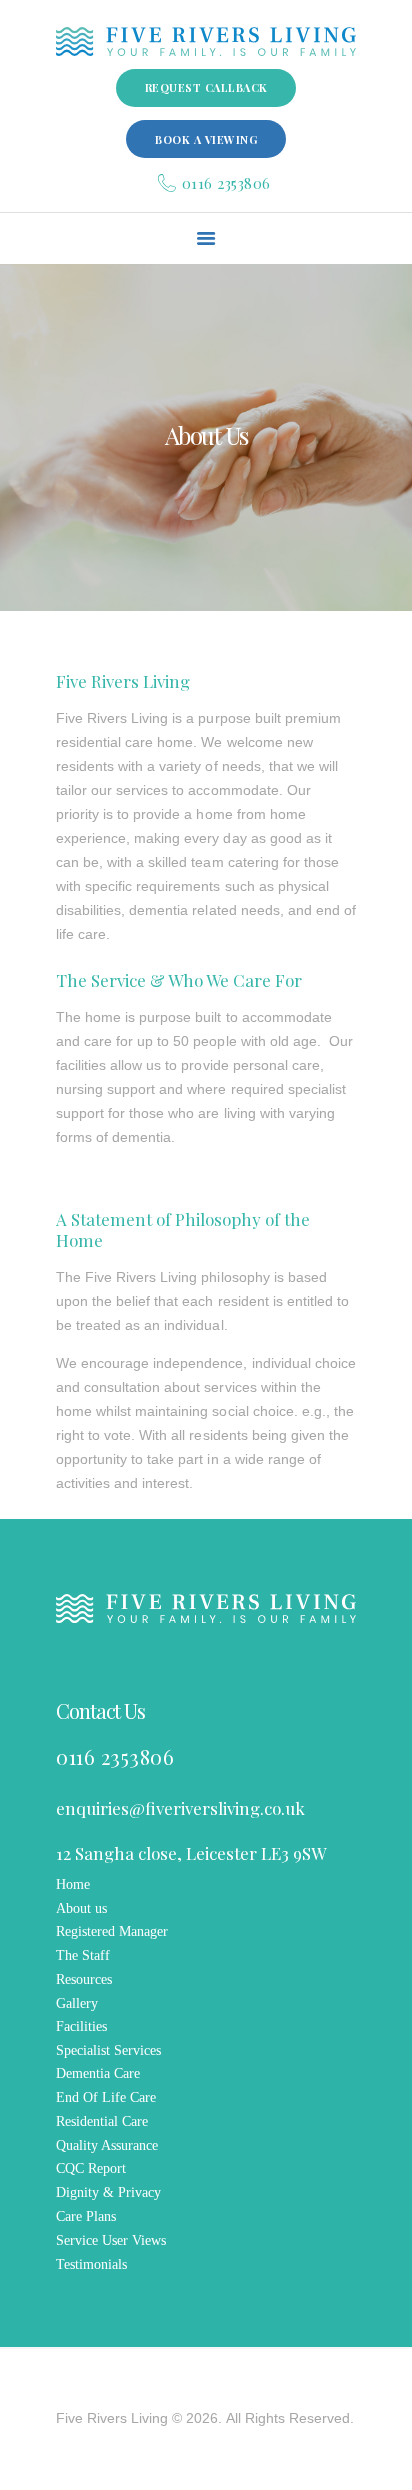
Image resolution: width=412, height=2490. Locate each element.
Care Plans (86, 2216)
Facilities (81, 2026)
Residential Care (102, 2121)
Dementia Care (98, 2073)
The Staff (83, 1955)
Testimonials (91, 2264)
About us (81, 1908)
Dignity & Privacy (108, 2192)
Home (73, 1884)
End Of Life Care (106, 2097)
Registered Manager (112, 1931)
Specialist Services (108, 2050)
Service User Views (111, 2240)
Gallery (77, 2003)
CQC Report (91, 2168)
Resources (84, 1979)
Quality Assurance (107, 2145)
